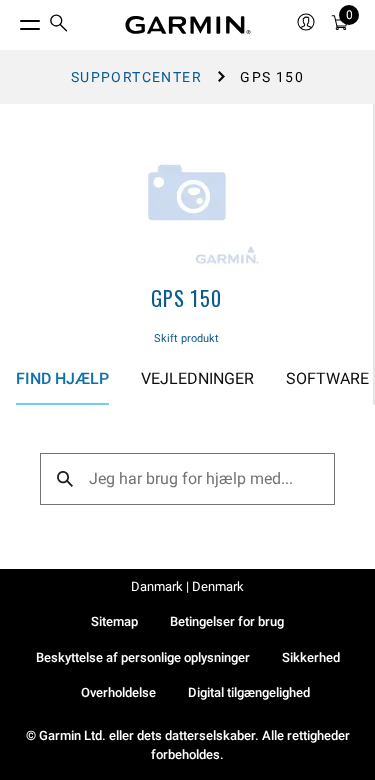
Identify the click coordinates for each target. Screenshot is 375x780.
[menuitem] (59, 25)
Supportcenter (136, 77)
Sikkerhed (311, 657)
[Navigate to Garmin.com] (188, 25)
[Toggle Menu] (12, 20)
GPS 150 (186, 298)
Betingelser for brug (227, 621)
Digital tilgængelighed (249, 692)
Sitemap (114, 621)
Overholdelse (118, 692)
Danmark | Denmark (187, 586)
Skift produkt (186, 338)
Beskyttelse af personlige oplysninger (143, 657)
